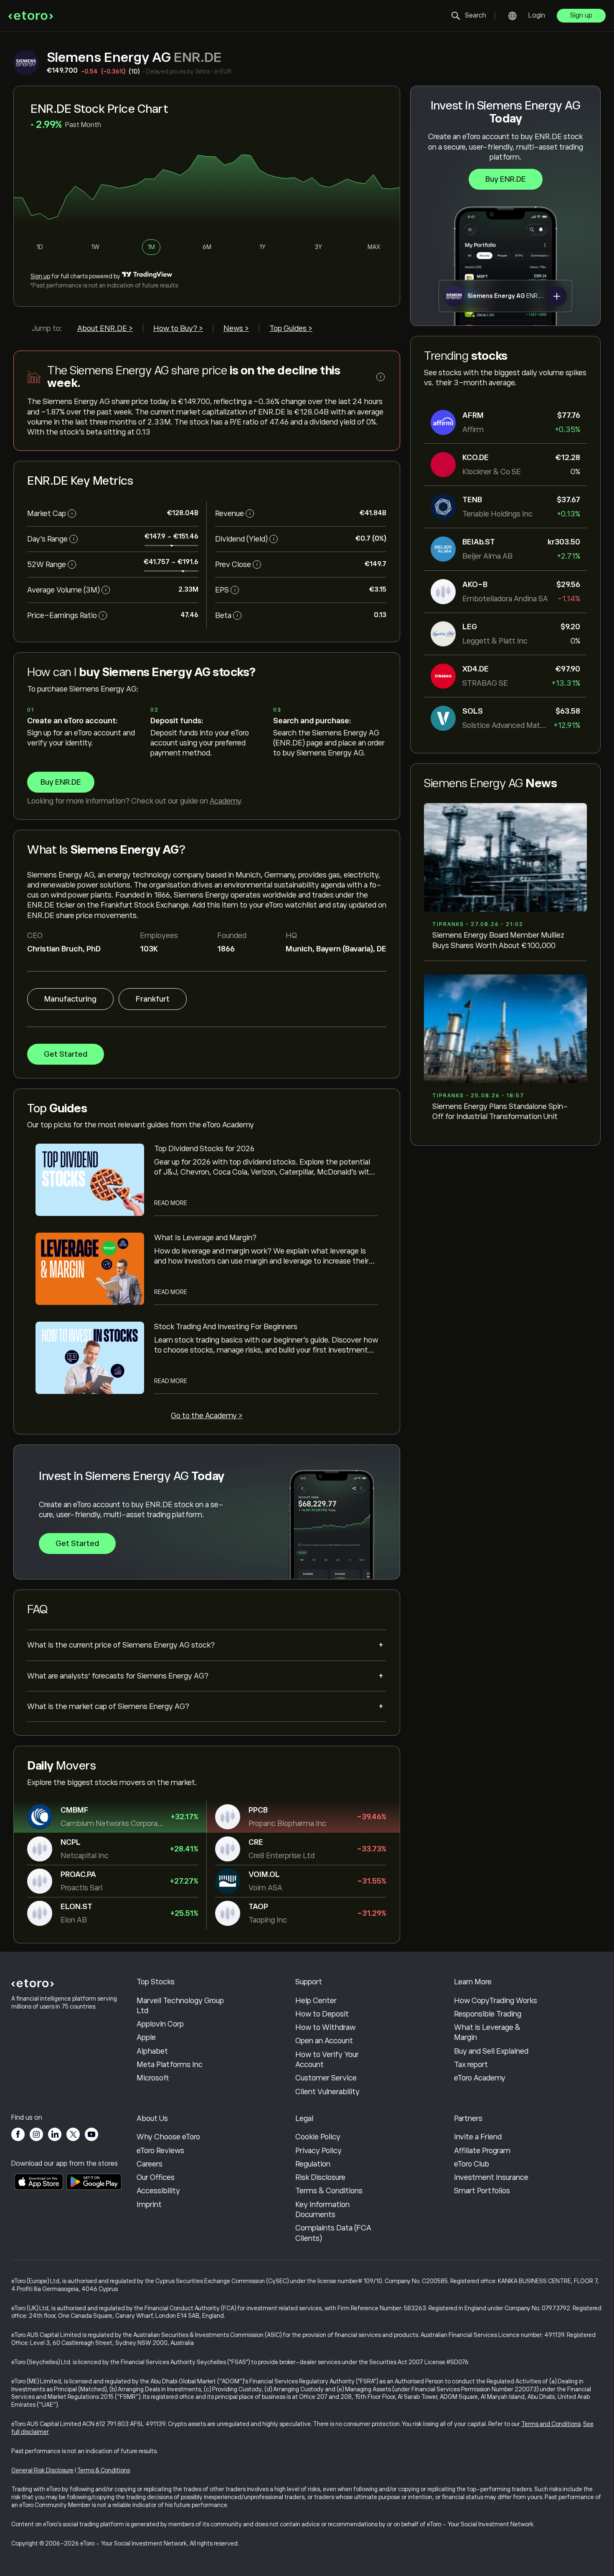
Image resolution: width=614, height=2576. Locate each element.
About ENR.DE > (105, 328)
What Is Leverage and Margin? (205, 1238)
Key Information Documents (322, 2210)
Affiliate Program (482, 2151)
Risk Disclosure (320, 2177)
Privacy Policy (318, 2151)
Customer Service (326, 2078)
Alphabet (152, 2051)
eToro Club (472, 2164)
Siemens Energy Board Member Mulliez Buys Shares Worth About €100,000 (498, 940)
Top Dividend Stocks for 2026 (204, 1149)
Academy (225, 801)
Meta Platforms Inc (170, 2065)
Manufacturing (70, 999)
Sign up (581, 15)
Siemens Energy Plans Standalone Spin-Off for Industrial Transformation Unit (500, 1111)
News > (236, 328)
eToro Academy (480, 2078)
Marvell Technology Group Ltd (180, 2006)
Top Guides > (291, 328)
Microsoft (153, 2078)
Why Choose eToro (168, 2137)
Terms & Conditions (329, 2191)
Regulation (313, 2164)
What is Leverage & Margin (487, 2032)
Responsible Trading (488, 2014)
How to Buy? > (178, 328)
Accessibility (158, 2191)
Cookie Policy (318, 2137)
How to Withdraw (325, 2027)
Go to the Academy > (207, 1416)
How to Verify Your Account (327, 2060)
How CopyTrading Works (496, 2001)
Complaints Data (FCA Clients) (333, 2233)
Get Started (66, 1054)
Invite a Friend (478, 2137)
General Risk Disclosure (42, 2470)
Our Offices (156, 2177)
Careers (150, 2164)
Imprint (149, 2205)
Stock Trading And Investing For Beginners (226, 1327)
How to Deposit (322, 2014)
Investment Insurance (491, 2177)
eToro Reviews (160, 2151)
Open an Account (324, 2041)
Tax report (471, 2065)
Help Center (316, 2001)
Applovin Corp (160, 2024)
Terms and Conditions (551, 2424)
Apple (146, 2037)
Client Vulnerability (327, 2092)
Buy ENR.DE (506, 179)
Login (537, 15)
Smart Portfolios (482, 2191)
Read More (171, 1203)
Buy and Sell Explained (491, 2051)
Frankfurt (153, 999)
